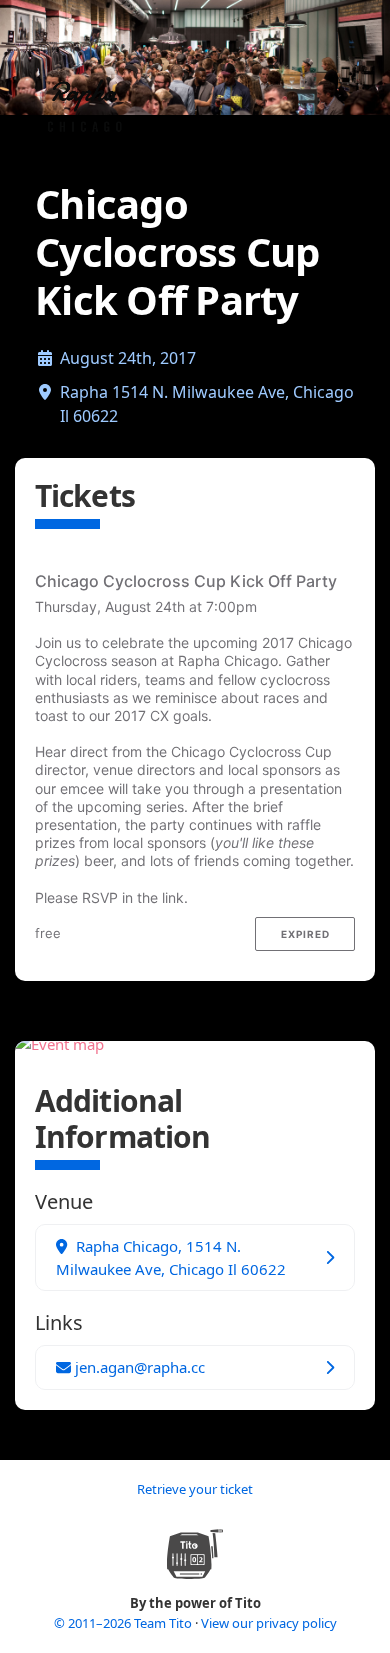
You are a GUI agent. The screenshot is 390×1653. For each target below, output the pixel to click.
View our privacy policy (269, 1623)
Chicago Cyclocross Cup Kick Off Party (186, 581)
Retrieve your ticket (195, 1489)
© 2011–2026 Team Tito (124, 1623)
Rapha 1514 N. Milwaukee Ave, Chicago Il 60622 (207, 404)
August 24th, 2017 (128, 358)
